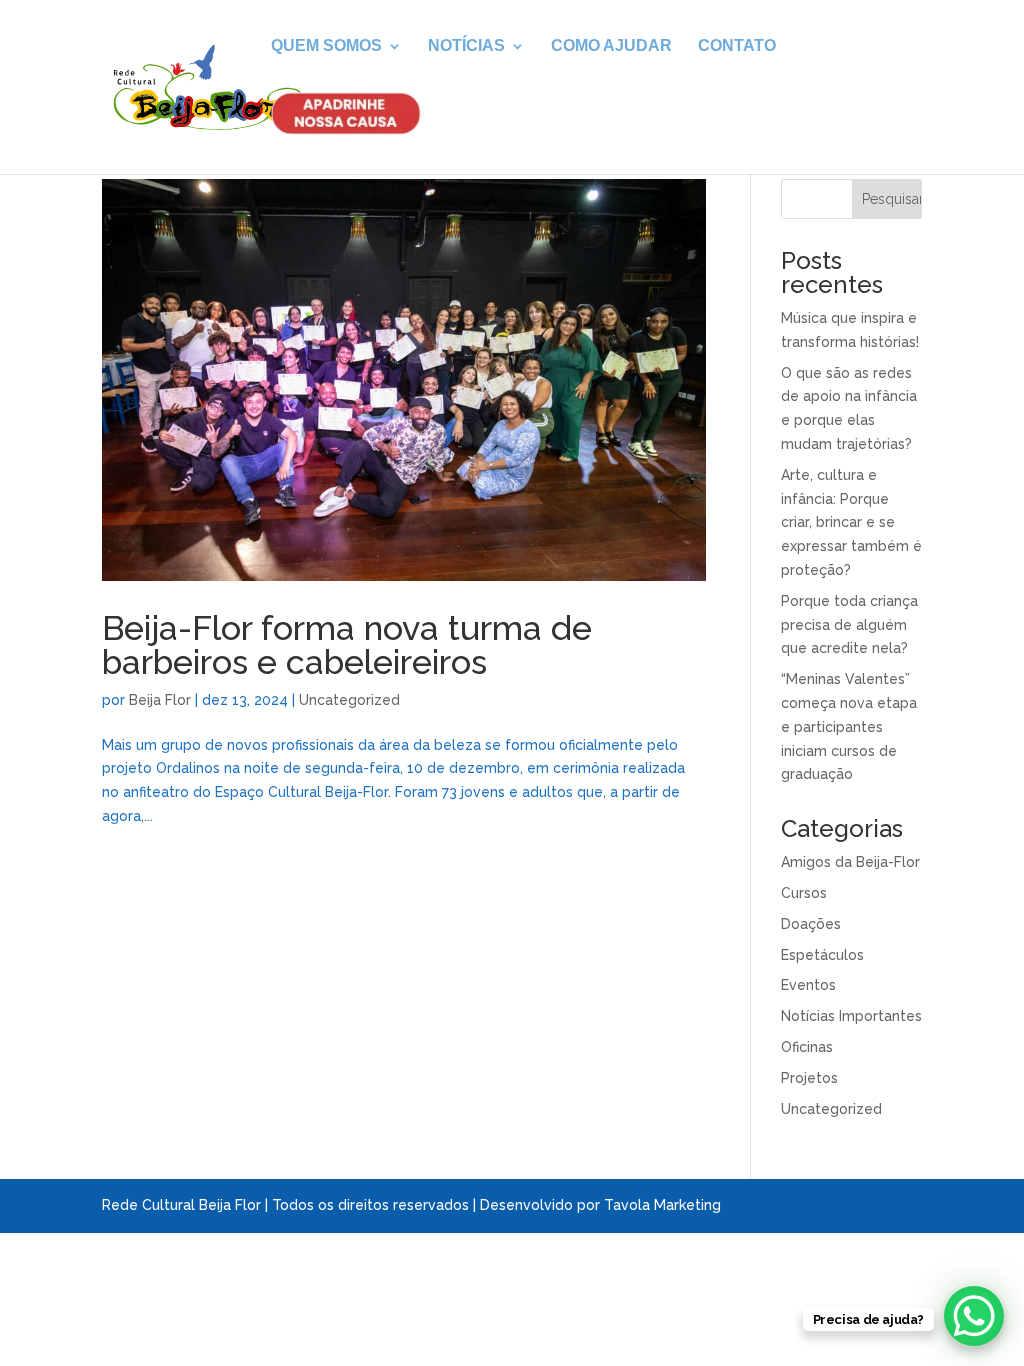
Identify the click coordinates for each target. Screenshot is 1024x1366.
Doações (811, 924)
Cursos (804, 893)
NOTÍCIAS (466, 46)
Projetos (809, 1078)
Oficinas (807, 1047)
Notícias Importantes (851, 1016)
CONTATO (737, 46)
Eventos (808, 985)
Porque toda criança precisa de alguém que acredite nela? (849, 625)
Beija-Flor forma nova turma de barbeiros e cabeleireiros (347, 645)
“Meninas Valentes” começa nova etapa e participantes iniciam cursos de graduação (849, 726)
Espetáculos (822, 955)
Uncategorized (349, 700)
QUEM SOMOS (326, 46)
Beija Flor (160, 700)
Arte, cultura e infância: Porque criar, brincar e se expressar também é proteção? (851, 522)
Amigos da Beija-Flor (850, 862)
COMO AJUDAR (611, 46)
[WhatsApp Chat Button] (974, 1316)
